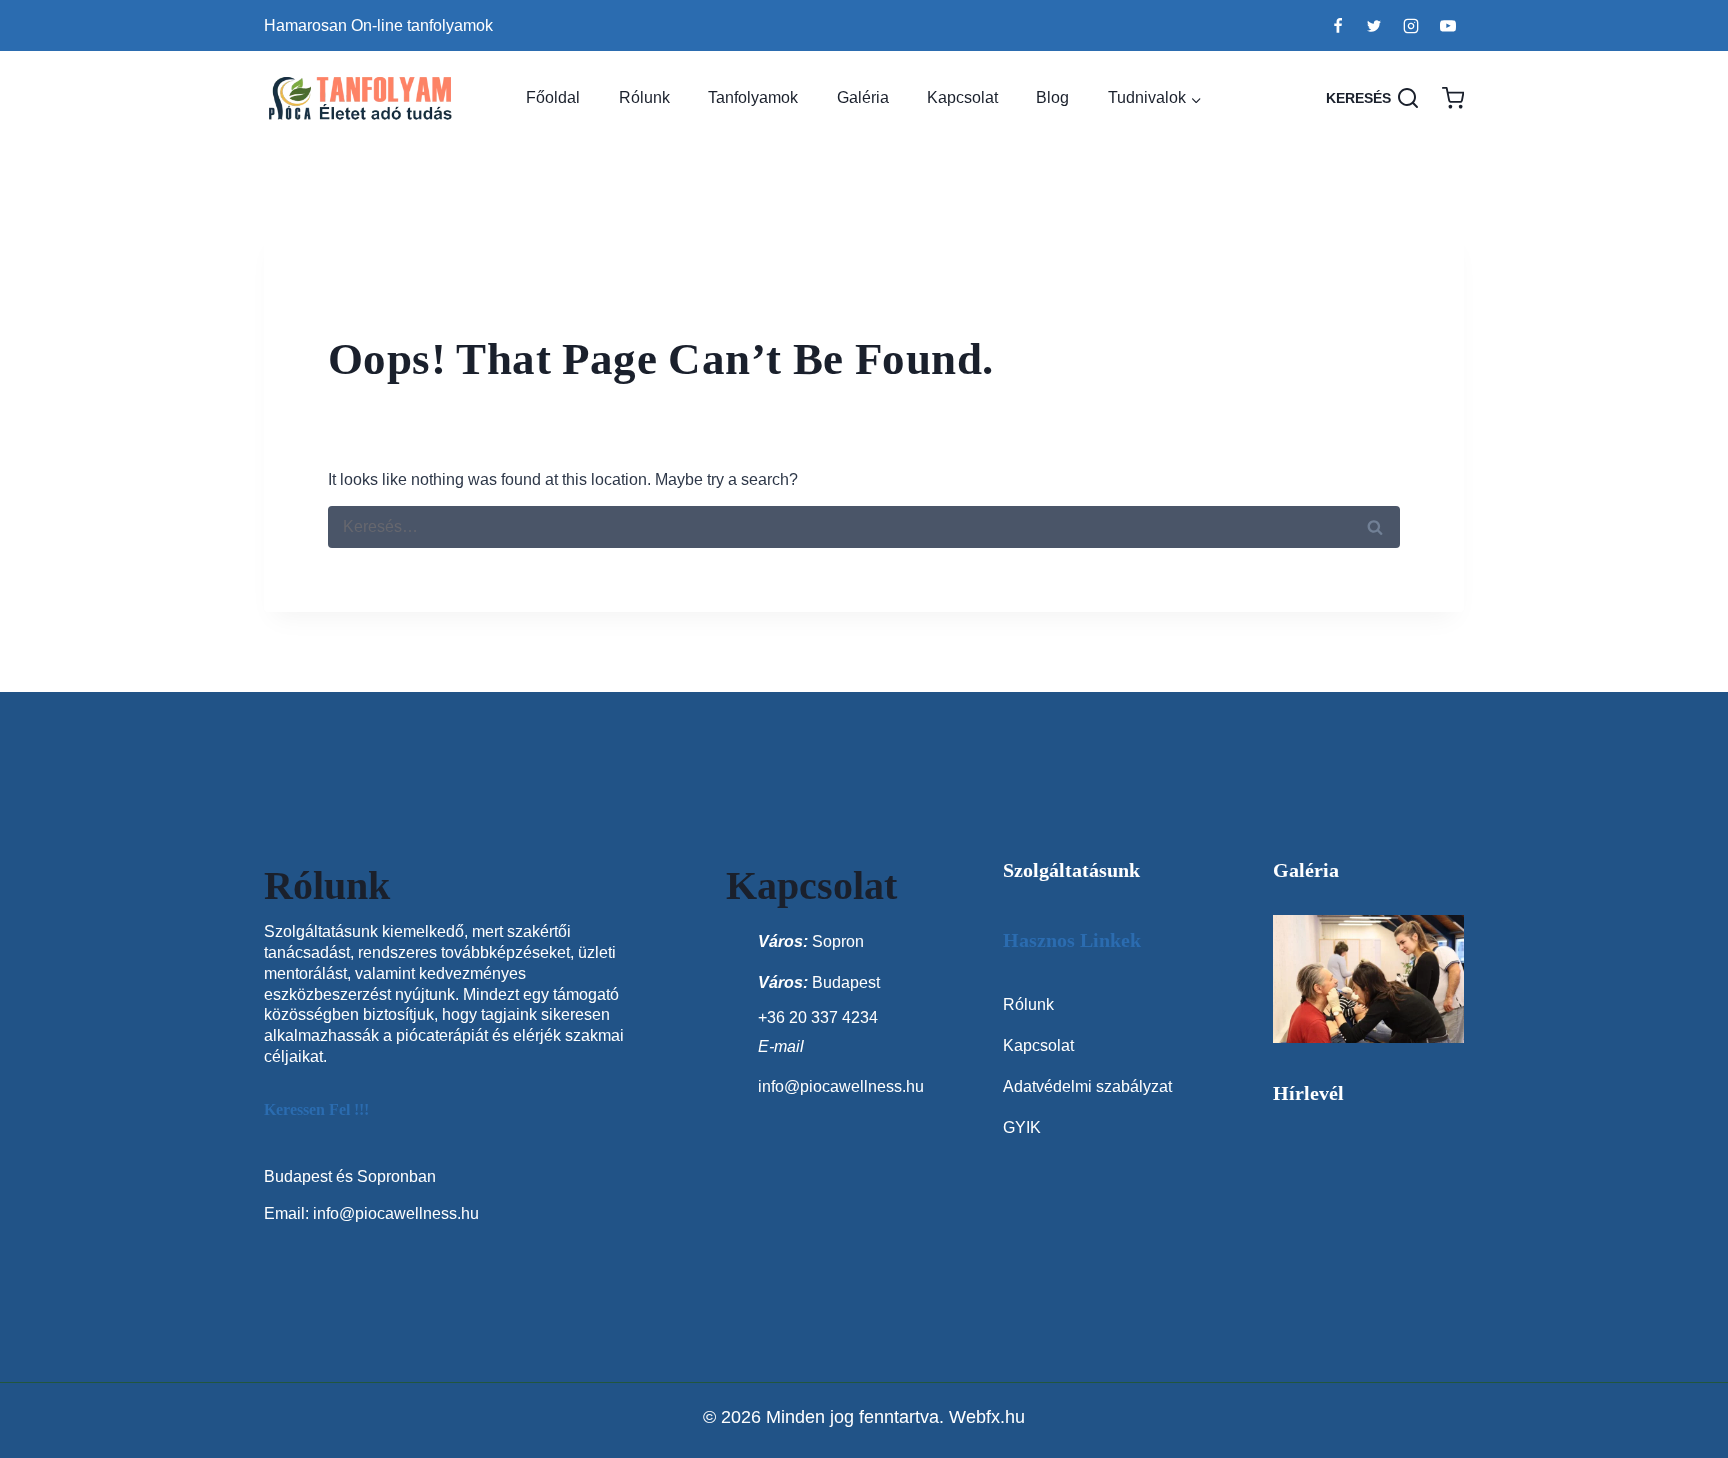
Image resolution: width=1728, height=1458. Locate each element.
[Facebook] (1338, 26)
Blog (1052, 97)
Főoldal (553, 97)
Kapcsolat (962, 97)
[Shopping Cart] (1453, 98)
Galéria (863, 97)
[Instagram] (1411, 26)
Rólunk (644, 97)
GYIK (1022, 1127)
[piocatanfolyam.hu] (362, 98)
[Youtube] (1448, 26)
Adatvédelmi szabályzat (1087, 1086)
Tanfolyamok (753, 97)
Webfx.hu (987, 1417)
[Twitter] (1374, 26)
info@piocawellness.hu (396, 1213)
